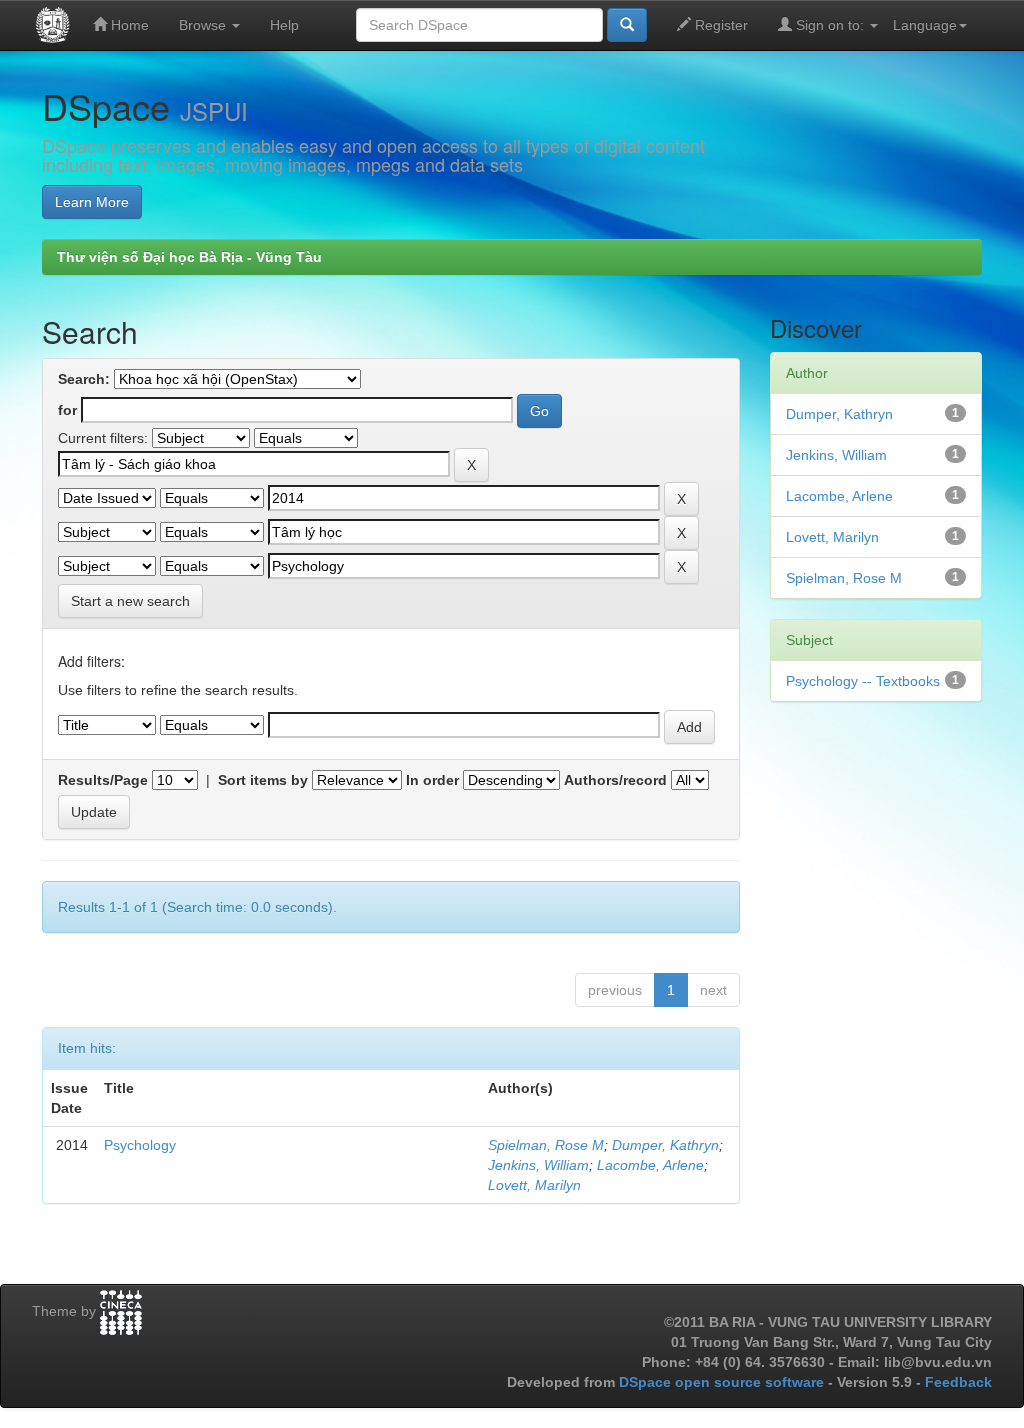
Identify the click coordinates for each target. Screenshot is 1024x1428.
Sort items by (263, 780)
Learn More (92, 202)
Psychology (140, 1145)
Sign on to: (830, 25)
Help (284, 25)
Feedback (958, 1382)
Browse (204, 25)
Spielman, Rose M (546, 1145)
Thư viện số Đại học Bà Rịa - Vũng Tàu (189, 257)
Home (128, 25)
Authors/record (615, 780)
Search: (84, 379)
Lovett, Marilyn (534, 1185)
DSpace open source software (723, 1382)
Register (719, 25)
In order (432, 780)
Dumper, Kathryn (665, 1145)
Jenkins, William (538, 1165)
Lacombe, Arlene (650, 1165)
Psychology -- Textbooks (863, 681)
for (67, 410)
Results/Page (103, 780)
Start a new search (130, 601)
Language (925, 25)
